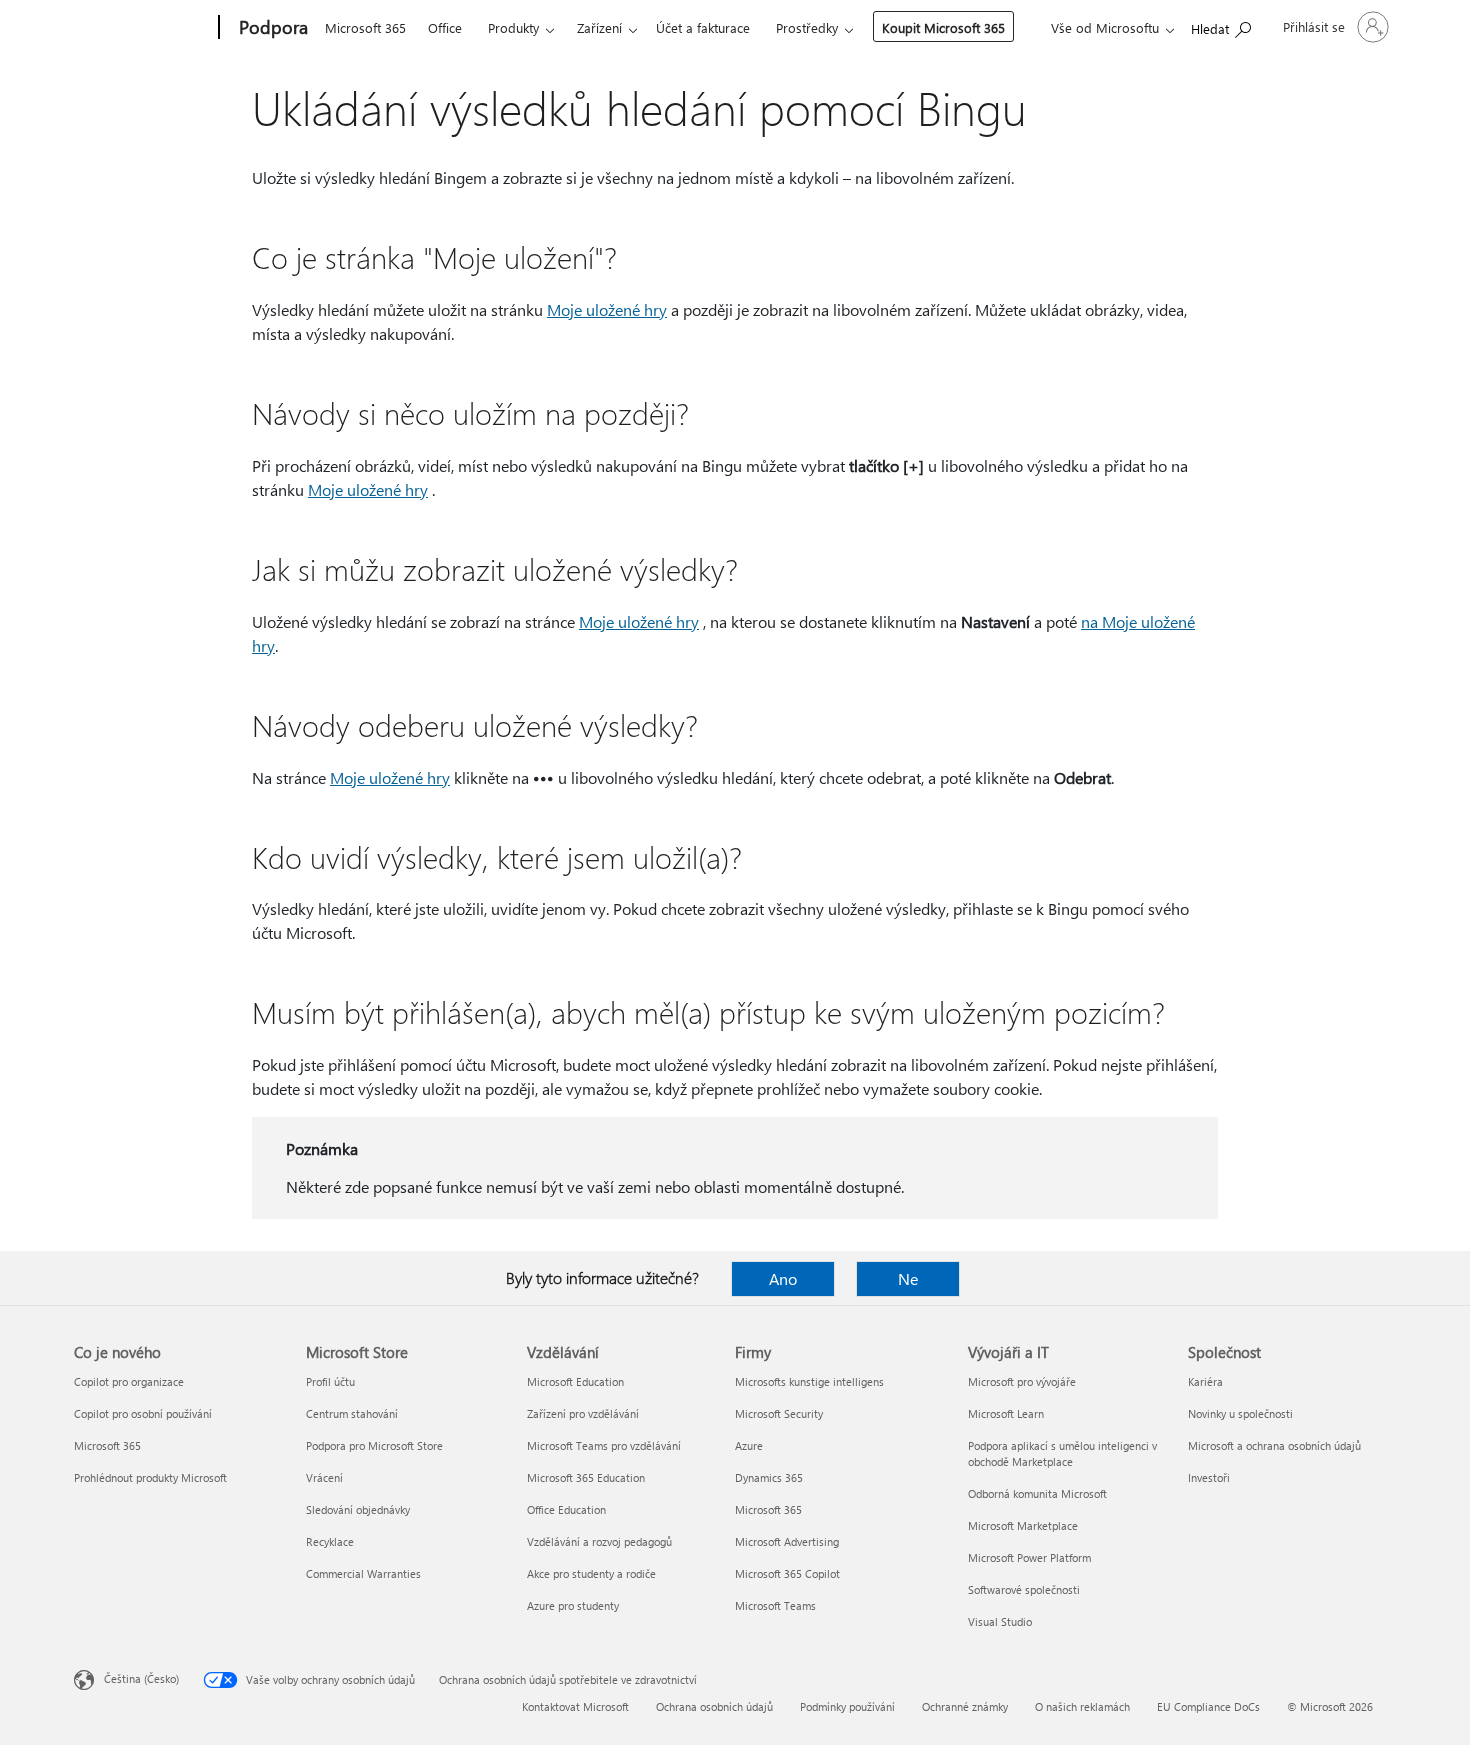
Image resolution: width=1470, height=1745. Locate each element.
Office (445, 27)
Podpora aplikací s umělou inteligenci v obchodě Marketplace (1062, 1453)
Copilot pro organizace (129, 1381)
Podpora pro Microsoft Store (374, 1445)
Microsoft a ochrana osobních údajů (1274, 1445)
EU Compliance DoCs (1208, 1706)
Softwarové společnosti (1024, 1589)
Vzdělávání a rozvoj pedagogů (599, 1541)
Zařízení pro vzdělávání (583, 1413)
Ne (908, 1278)
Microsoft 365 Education (586, 1477)
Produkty (513, 27)
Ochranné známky (965, 1706)
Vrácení (324, 1477)
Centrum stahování (352, 1413)
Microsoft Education (575, 1381)
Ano (783, 1278)
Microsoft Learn (1006, 1413)
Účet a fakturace (703, 27)
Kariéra (1205, 1381)
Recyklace (330, 1541)
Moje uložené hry (607, 309)
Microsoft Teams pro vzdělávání (604, 1445)
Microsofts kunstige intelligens (809, 1381)
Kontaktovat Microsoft (575, 1706)
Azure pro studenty (573, 1605)
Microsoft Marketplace (1023, 1525)
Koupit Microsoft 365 (943, 27)
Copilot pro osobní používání (143, 1413)
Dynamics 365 (769, 1477)
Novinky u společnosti (1240, 1413)
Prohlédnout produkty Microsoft (150, 1477)
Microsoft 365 (365, 27)
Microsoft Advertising (787, 1541)
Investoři (1209, 1477)
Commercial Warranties (363, 1573)
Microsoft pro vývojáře (1022, 1381)
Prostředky (807, 27)
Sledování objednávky (358, 1509)
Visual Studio (1000, 1621)
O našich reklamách (1082, 1706)
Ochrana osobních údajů (714, 1706)
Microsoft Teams (775, 1605)
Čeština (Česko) (141, 1678)
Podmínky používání (847, 1706)
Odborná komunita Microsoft (1037, 1493)
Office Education (566, 1509)
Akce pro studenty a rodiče (591, 1573)
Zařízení (599, 27)
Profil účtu (330, 1381)
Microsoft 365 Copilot (787, 1573)
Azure (749, 1445)
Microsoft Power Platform (1029, 1557)
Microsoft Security (779, 1413)
